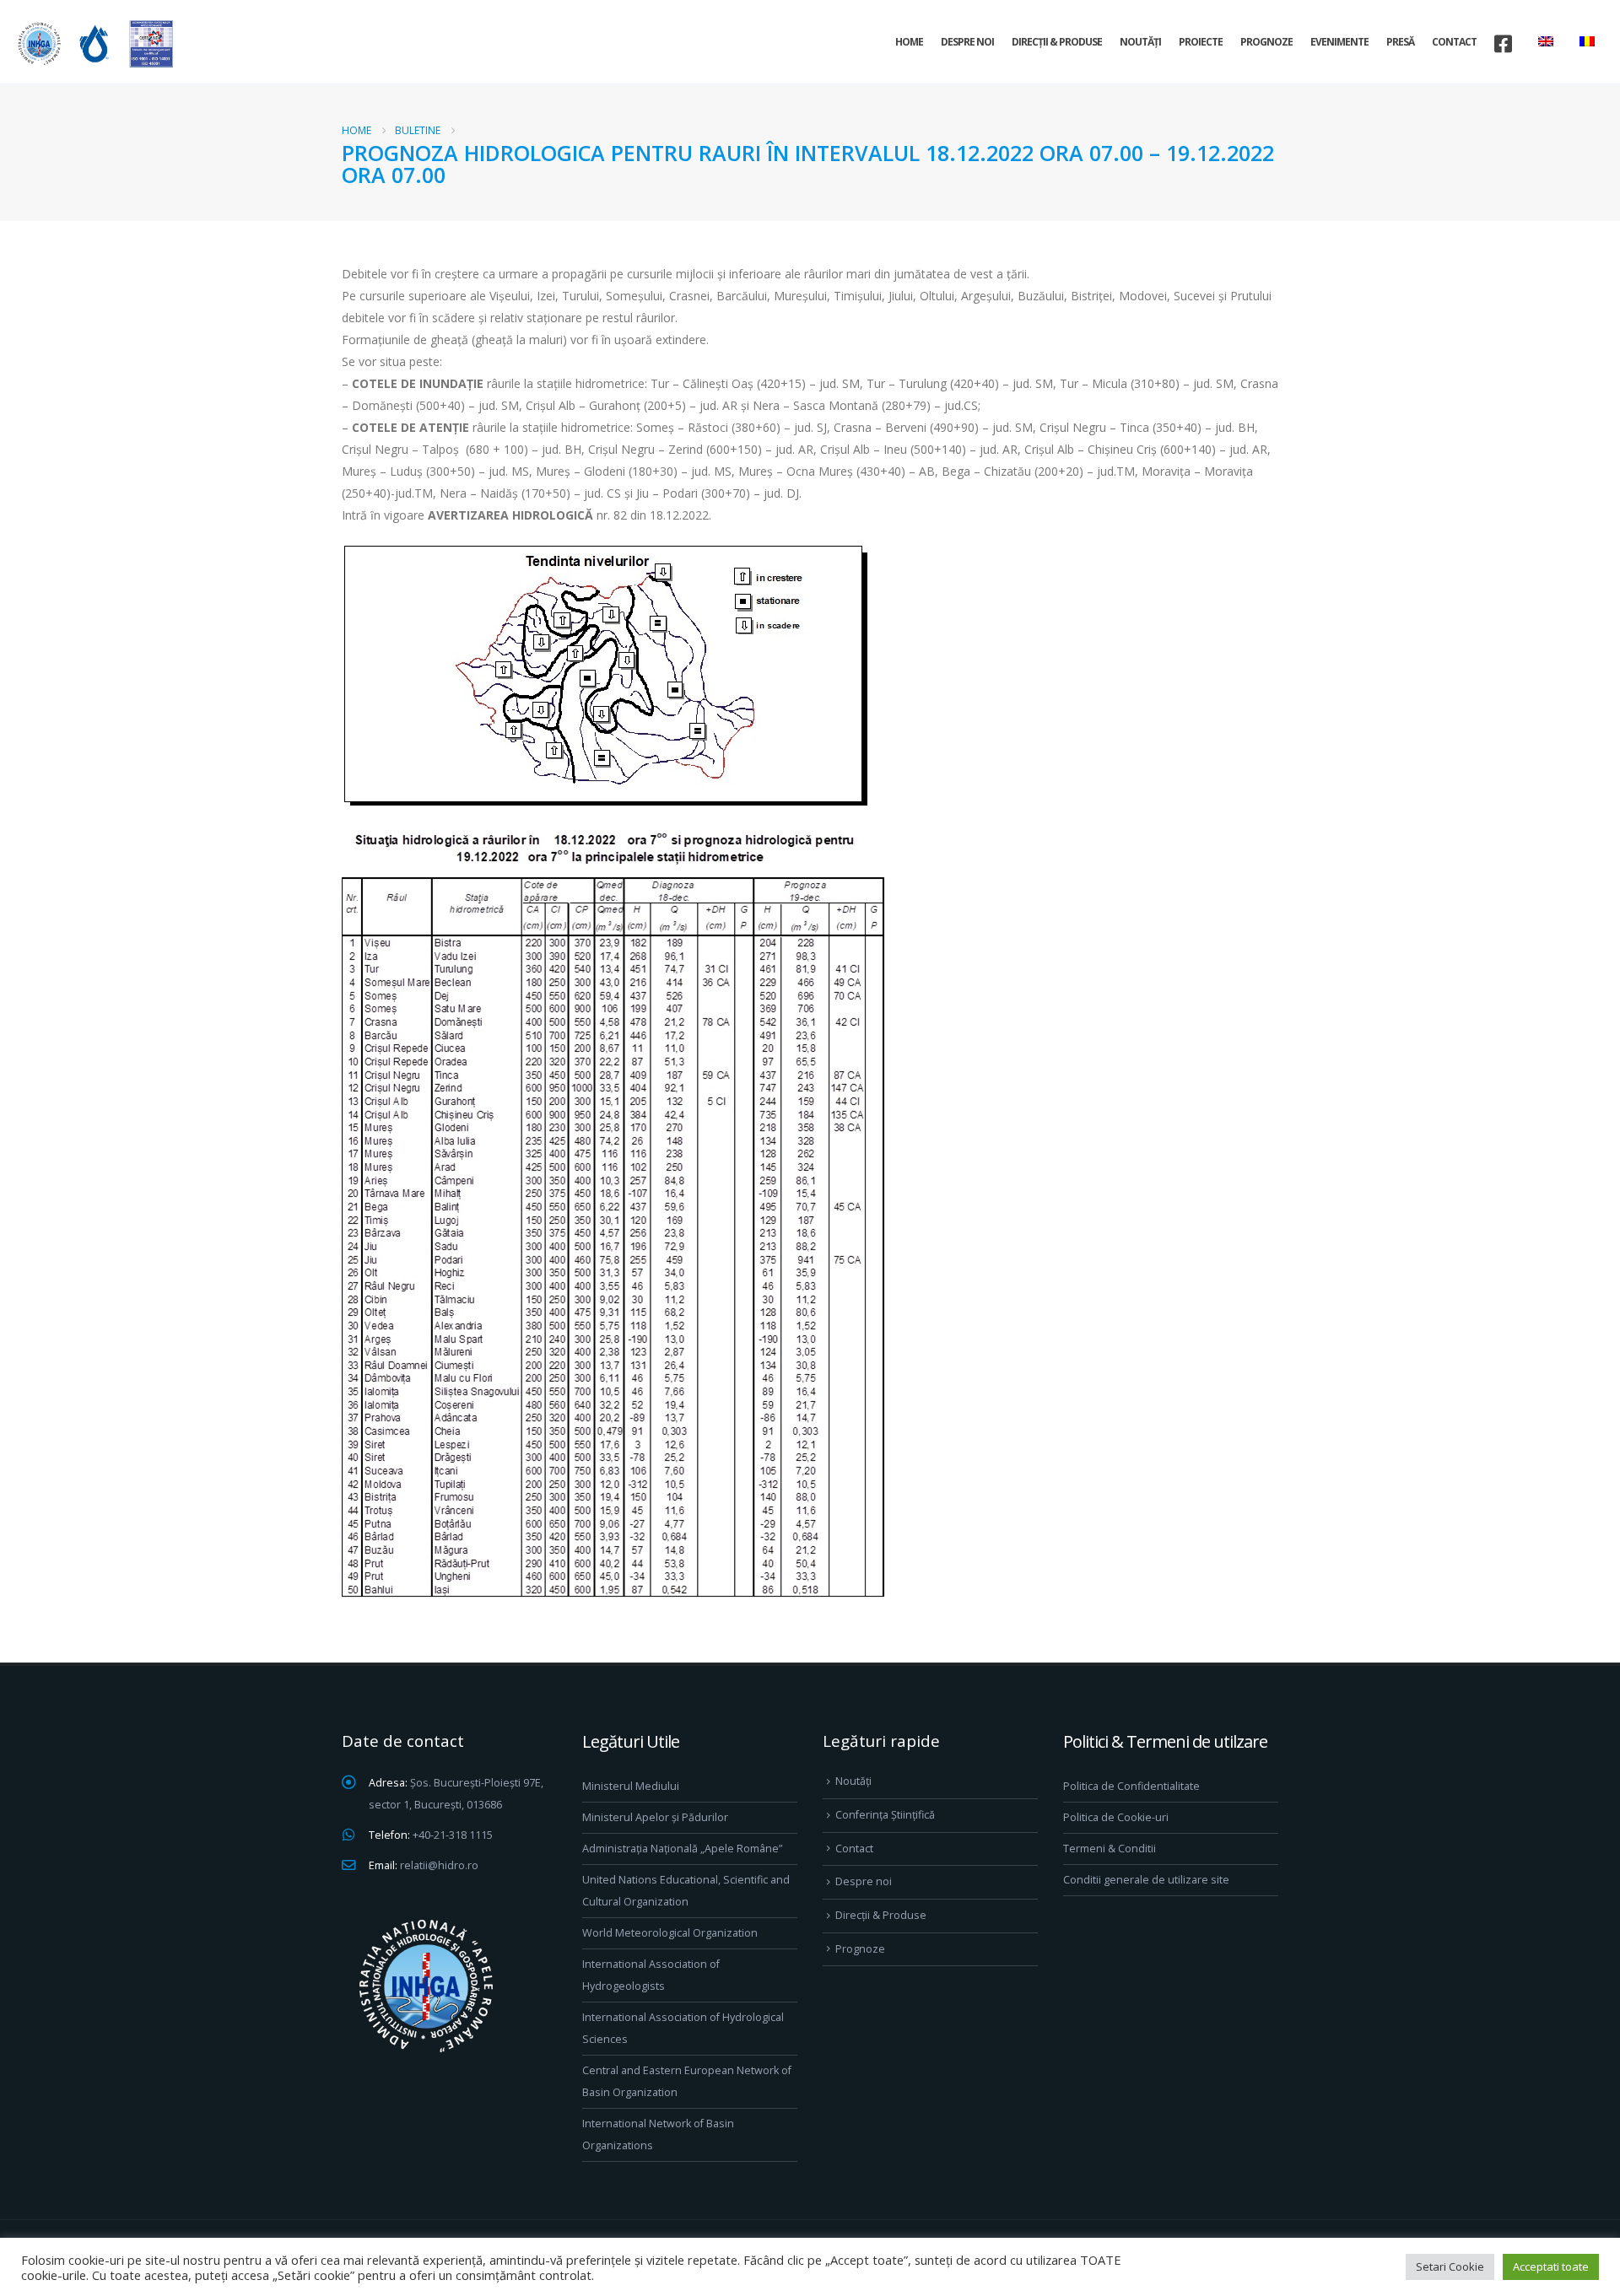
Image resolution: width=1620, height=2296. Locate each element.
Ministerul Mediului (631, 1786)
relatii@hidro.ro (439, 1865)
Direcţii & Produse (1057, 42)
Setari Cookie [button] (1450, 2266)
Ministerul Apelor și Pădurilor (655, 1817)
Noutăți (1140, 42)
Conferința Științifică (885, 1815)
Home (909, 42)
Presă (1400, 42)
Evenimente (1339, 42)
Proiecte (1201, 42)
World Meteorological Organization (670, 1933)
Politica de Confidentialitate (1131, 1786)
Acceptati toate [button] (1551, 2266)
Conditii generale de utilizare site (1146, 1880)
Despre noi (967, 42)
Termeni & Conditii (1110, 1849)
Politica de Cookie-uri (1116, 1817)
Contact (1454, 42)
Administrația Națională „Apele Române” (682, 1849)
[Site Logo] (93, 43)
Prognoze (1266, 42)
